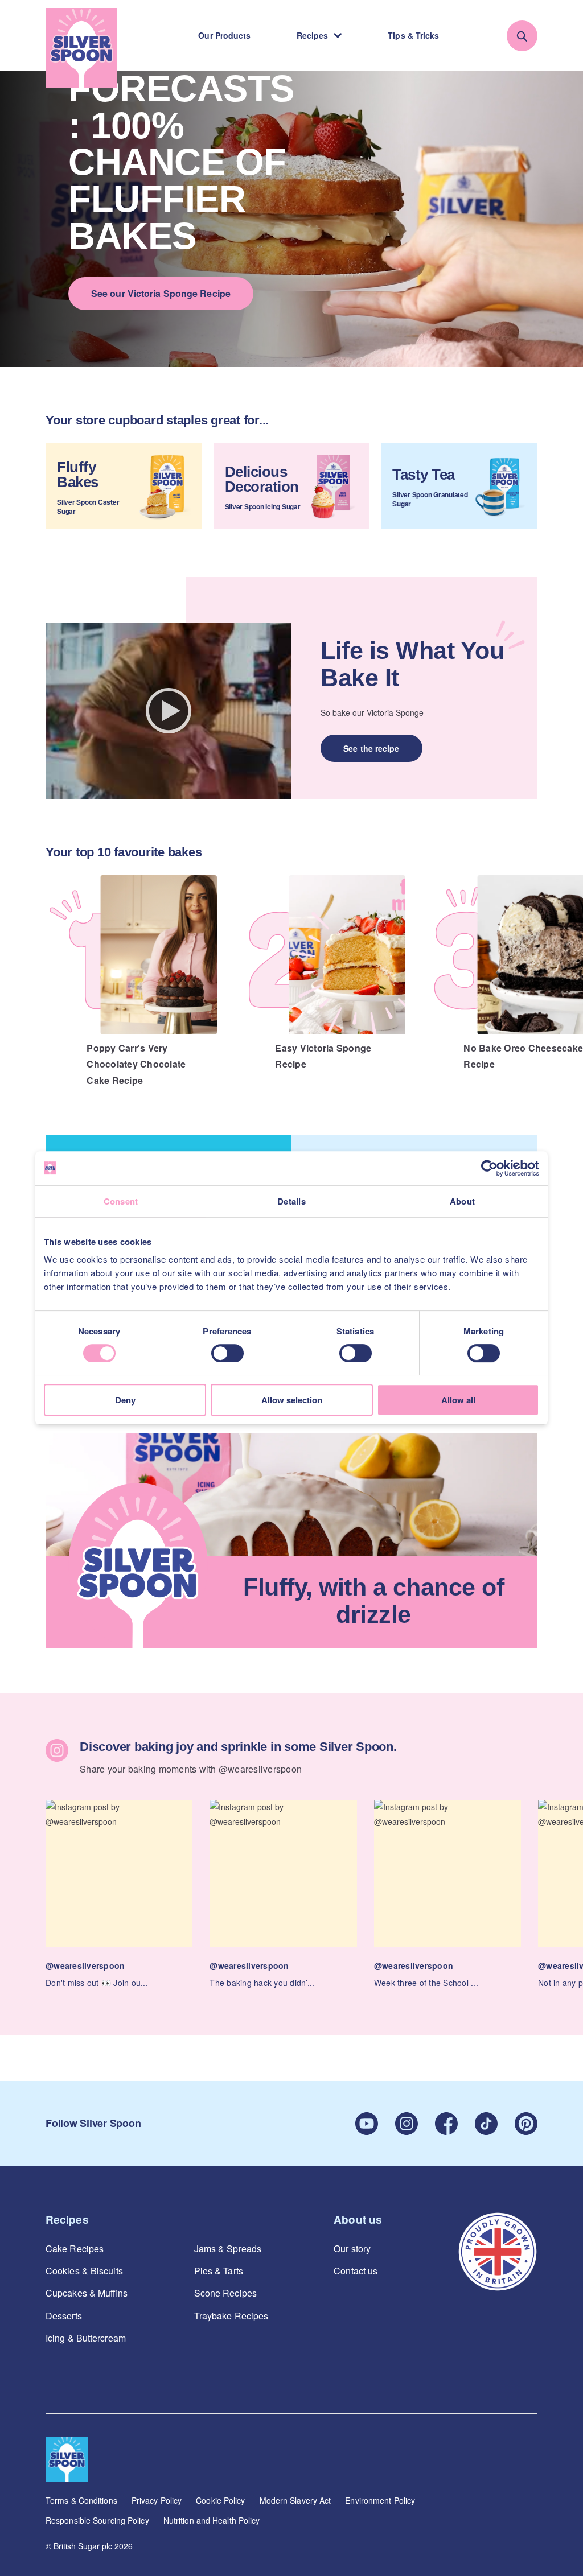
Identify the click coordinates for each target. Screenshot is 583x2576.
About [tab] (462, 1201)
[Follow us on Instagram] (407, 2124)
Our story (352, 2249)
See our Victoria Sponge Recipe (161, 293)
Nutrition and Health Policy (212, 2520)
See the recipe (371, 748)
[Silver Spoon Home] (81, 48)
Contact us (356, 2271)
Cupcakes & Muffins (87, 2293)
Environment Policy (380, 2500)
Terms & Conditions (81, 2500)
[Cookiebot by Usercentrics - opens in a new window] (489, 1168)
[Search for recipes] (522, 36)
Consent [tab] (121, 1201)
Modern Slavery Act (295, 2500)
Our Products (224, 35)
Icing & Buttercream (86, 2338)
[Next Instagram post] (566, 1875)
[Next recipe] (566, 965)
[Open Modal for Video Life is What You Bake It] (169, 711)
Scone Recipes (225, 2293)
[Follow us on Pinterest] (526, 2124)
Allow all (458, 1400)
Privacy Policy (157, 2500)
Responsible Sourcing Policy (97, 2520)
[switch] (227, 1353)
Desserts (64, 2316)
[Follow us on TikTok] (486, 2124)
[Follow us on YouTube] (367, 2124)
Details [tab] (291, 1201)
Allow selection (292, 1400)
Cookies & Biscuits (84, 2271)
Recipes (313, 35)
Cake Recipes (75, 2249)
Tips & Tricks (413, 35)
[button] (119, 1895)
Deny (125, 1400)
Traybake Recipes (231, 2316)
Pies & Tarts (219, 2271)
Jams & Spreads (228, 2249)
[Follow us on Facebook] (446, 2124)
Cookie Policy (220, 2500)
